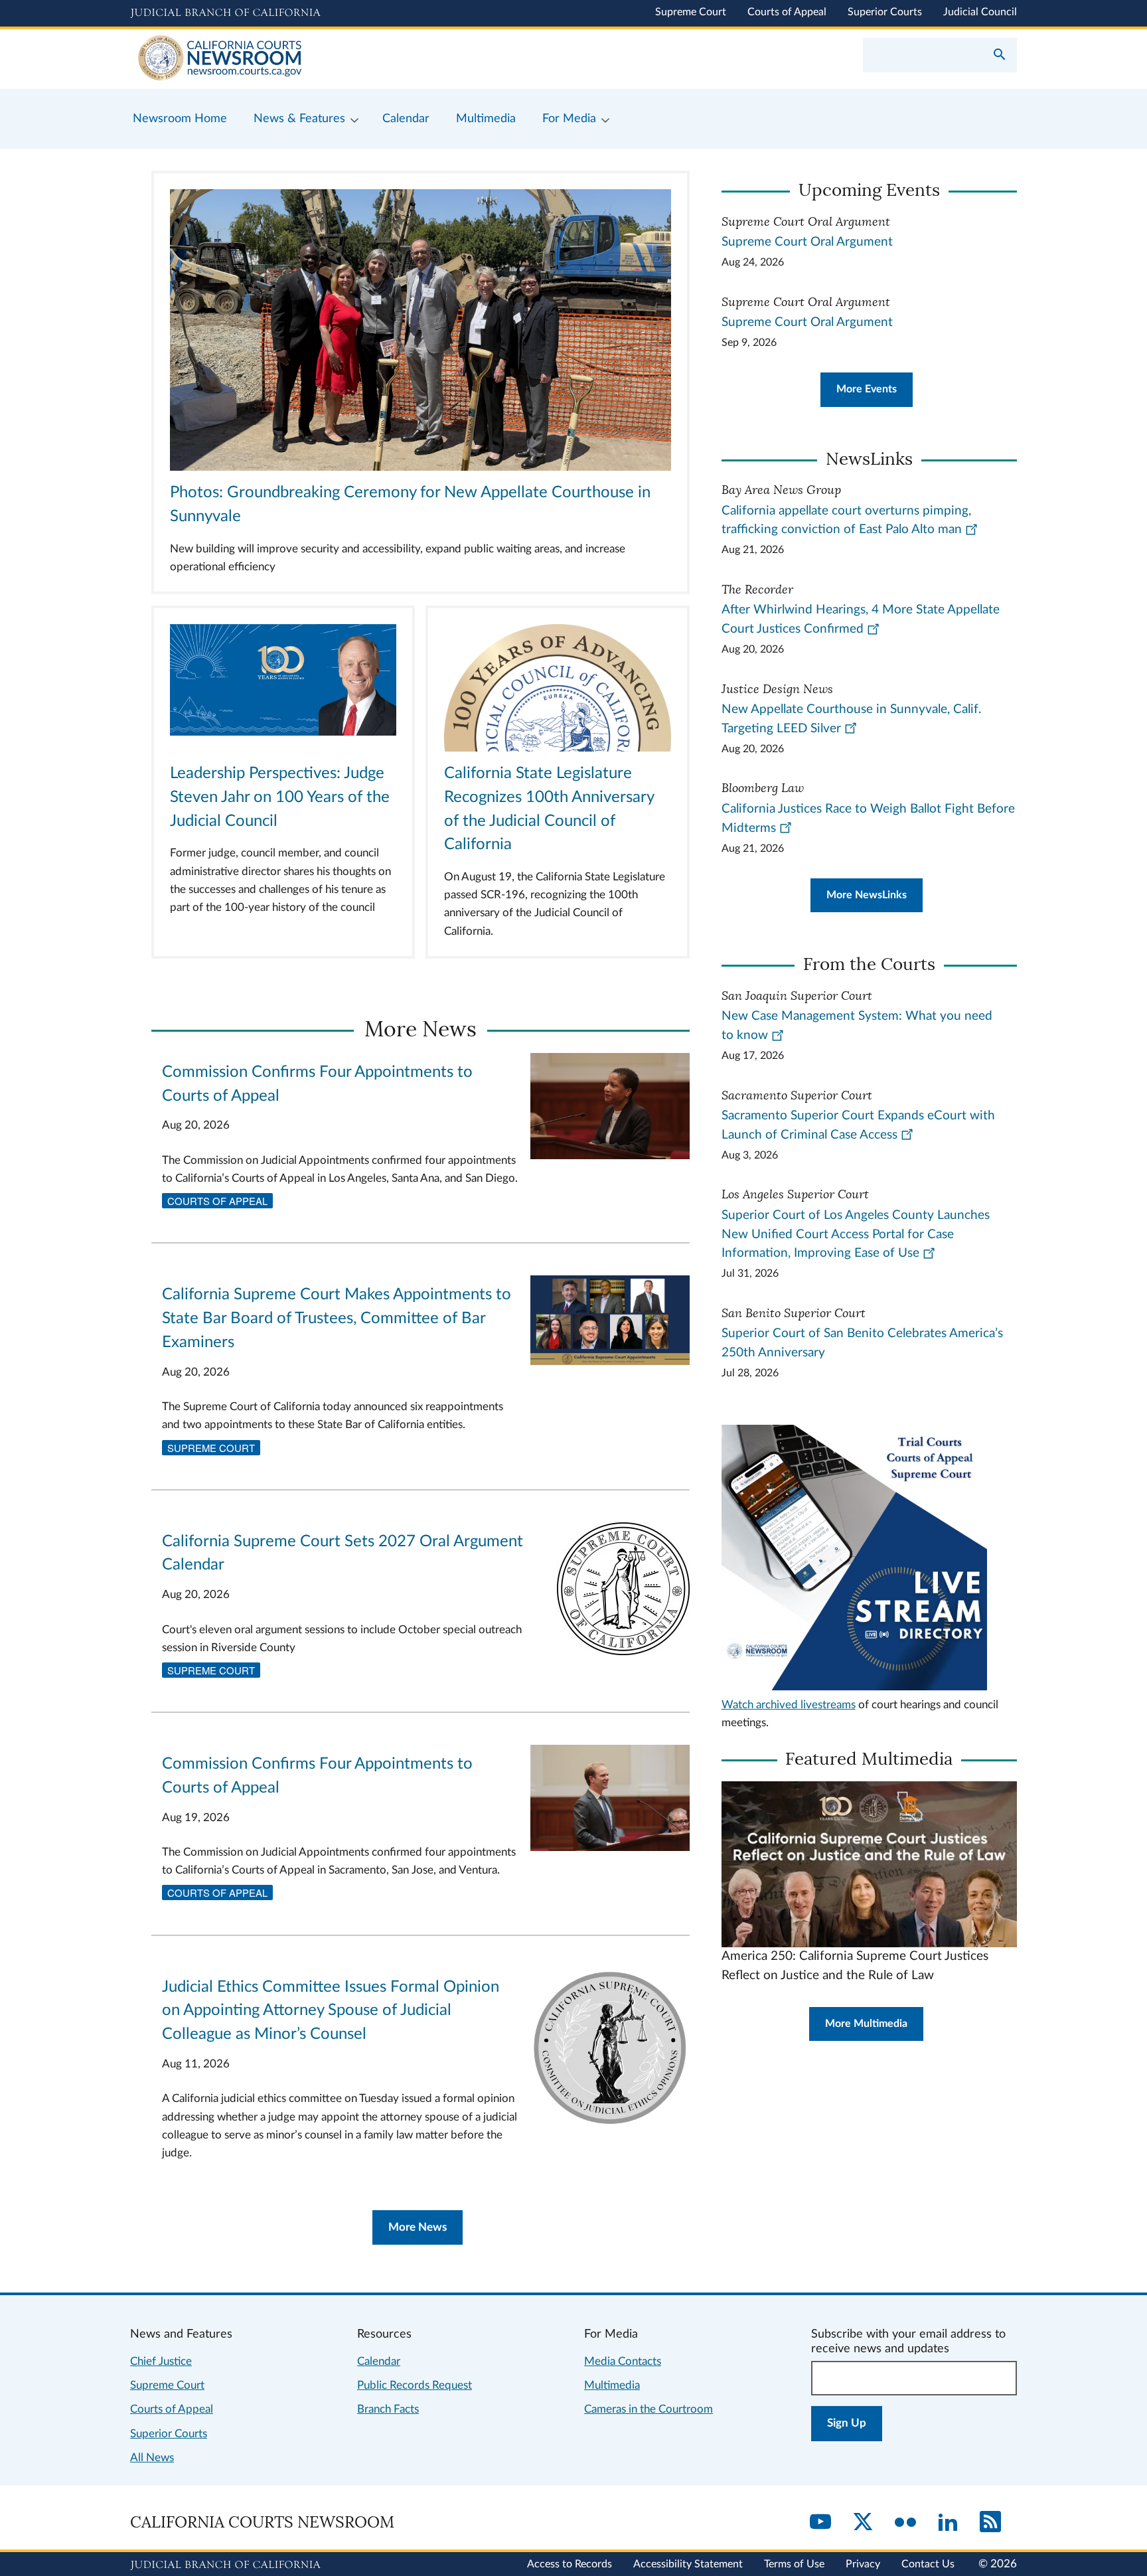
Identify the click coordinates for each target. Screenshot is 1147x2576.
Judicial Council (980, 12)
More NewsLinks (867, 895)
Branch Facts (388, 2409)
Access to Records (570, 2564)
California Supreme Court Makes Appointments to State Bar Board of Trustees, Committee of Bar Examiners (337, 1319)
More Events (867, 389)
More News (418, 2227)
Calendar (379, 2361)
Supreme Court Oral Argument (807, 242)
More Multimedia (866, 2024)
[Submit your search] (1000, 56)
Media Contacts (623, 2361)
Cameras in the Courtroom (649, 2409)
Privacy (863, 2564)
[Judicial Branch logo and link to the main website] (225, 13)
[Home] (352, 59)
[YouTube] (820, 2523)
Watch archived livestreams (789, 1705)
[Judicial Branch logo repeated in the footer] (225, 2565)
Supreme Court (691, 12)
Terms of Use (794, 2564)
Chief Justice (161, 2361)
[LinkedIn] (948, 2523)
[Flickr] (905, 2523)
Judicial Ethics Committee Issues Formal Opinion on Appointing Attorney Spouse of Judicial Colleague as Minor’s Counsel (331, 2011)
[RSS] (990, 2523)
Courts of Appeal (787, 12)
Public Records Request (415, 2385)
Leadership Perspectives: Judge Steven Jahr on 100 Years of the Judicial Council (280, 797)
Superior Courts (885, 12)
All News (152, 2457)
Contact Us (928, 2564)
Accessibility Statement (688, 2564)
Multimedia (612, 2385)
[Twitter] (863, 2523)
